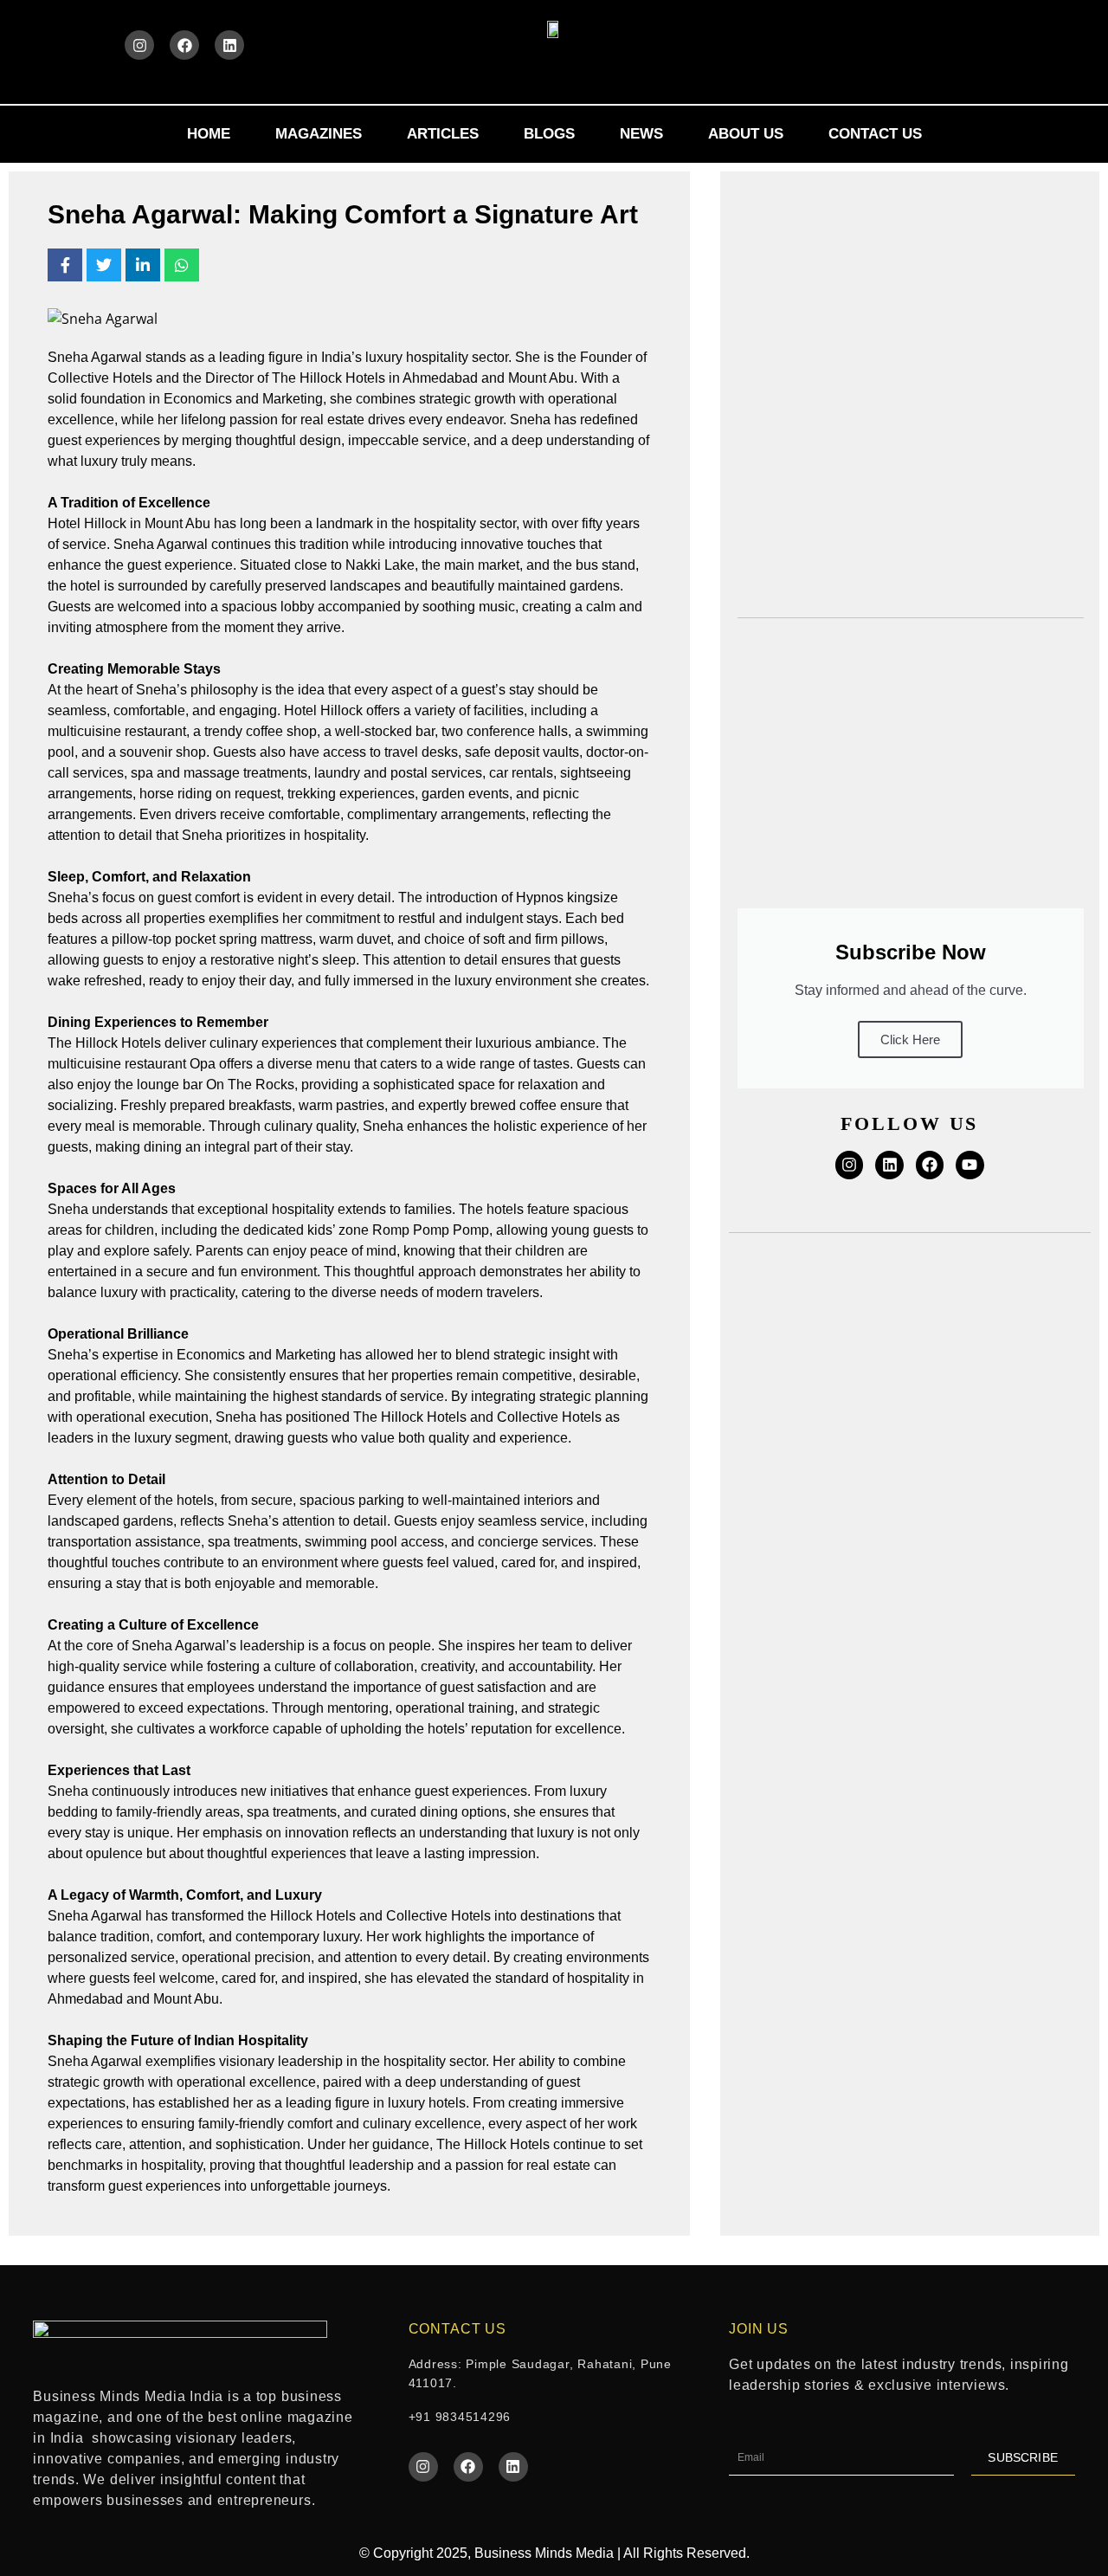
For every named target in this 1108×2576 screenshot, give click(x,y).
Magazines (319, 134)
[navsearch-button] (989, 42)
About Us (746, 134)
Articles (443, 134)
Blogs (549, 134)
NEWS (641, 134)
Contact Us (875, 134)
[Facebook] (184, 45)
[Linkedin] (229, 45)
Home (209, 134)
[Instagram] (139, 45)
